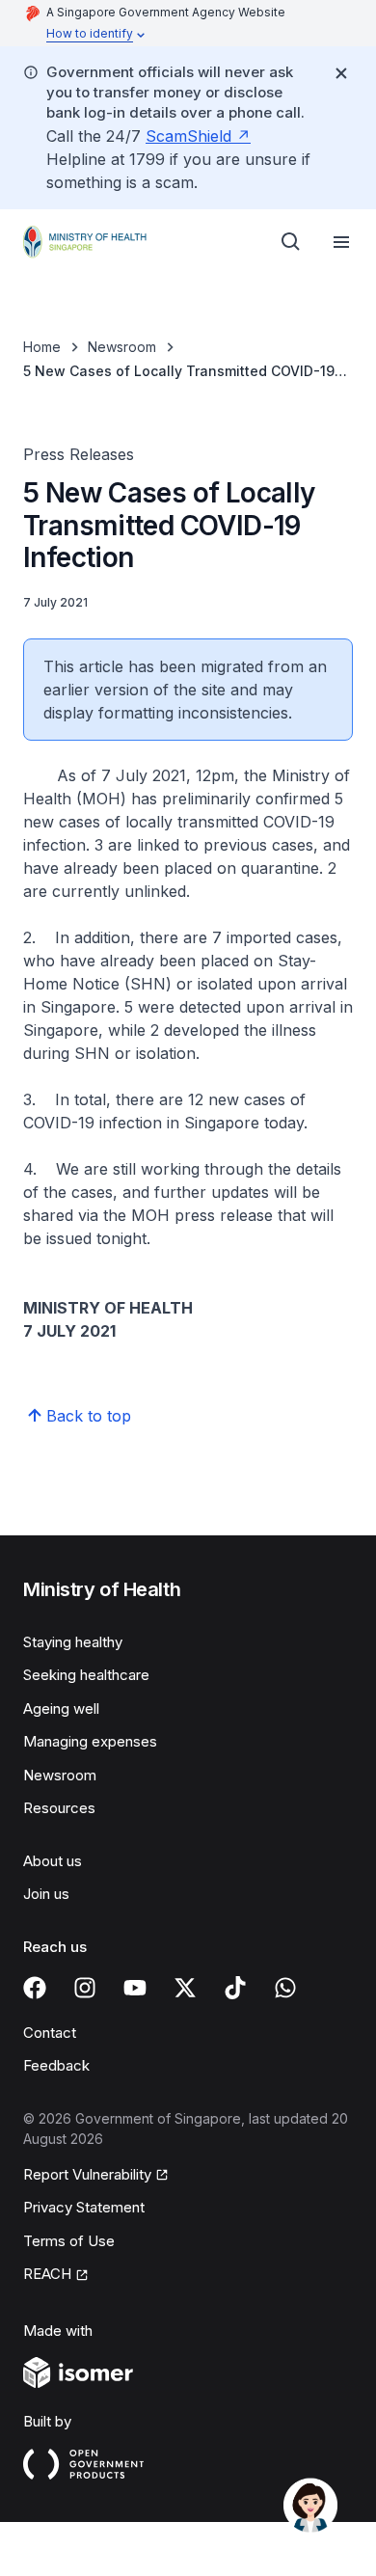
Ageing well (61, 1708)
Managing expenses (90, 1741)
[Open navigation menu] (341, 242)
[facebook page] (35, 1988)
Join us (46, 1894)
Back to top (89, 1416)
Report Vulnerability (87, 2174)
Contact (50, 2033)
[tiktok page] (235, 1988)
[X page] (185, 1988)
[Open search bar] (291, 242)
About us (53, 1861)
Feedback (56, 2065)
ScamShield (188, 136)
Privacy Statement (84, 2207)
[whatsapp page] (285, 1988)
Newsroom (122, 347)
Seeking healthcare (86, 1675)
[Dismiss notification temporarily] (341, 73)
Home (42, 347)
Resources (59, 1808)
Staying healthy (73, 1642)
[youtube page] (135, 1988)
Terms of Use (69, 2241)
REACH (47, 2274)
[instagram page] (85, 1988)
